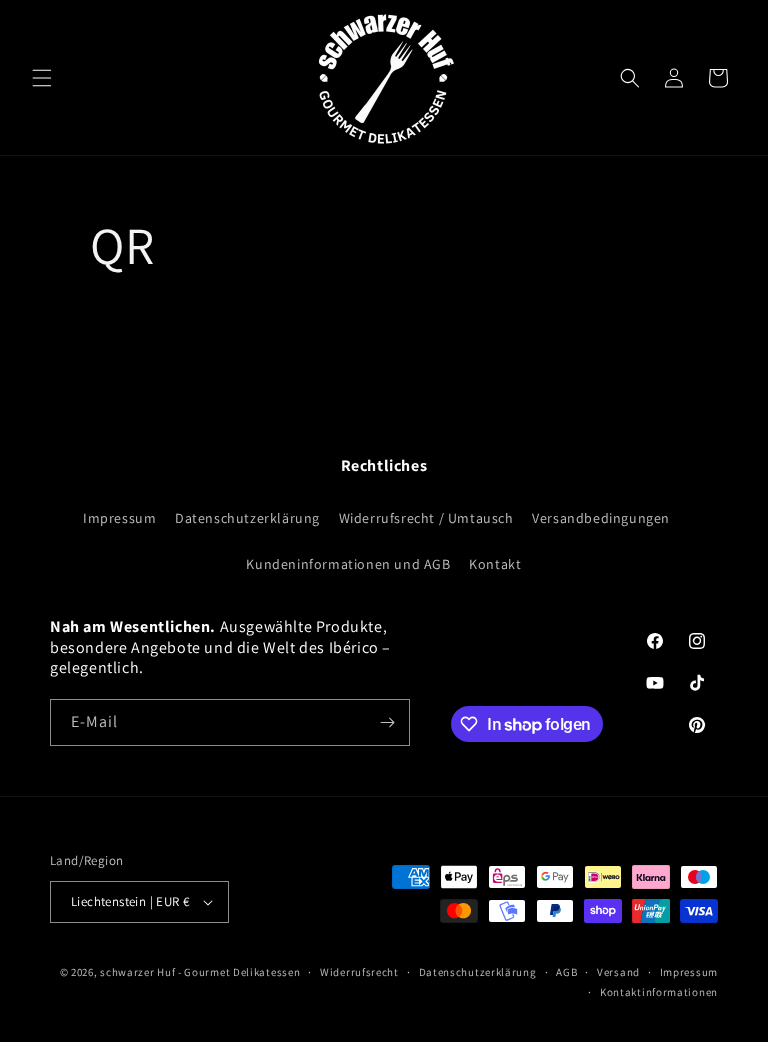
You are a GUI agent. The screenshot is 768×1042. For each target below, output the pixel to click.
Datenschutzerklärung (247, 518)
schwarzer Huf (137, 972)
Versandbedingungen (601, 518)
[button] (42, 78)
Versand (618, 972)
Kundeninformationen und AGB (348, 564)
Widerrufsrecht (359, 972)
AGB (566, 972)
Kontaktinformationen (659, 992)
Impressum (119, 518)
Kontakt (495, 564)
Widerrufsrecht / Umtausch (426, 518)
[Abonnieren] (387, 722)
